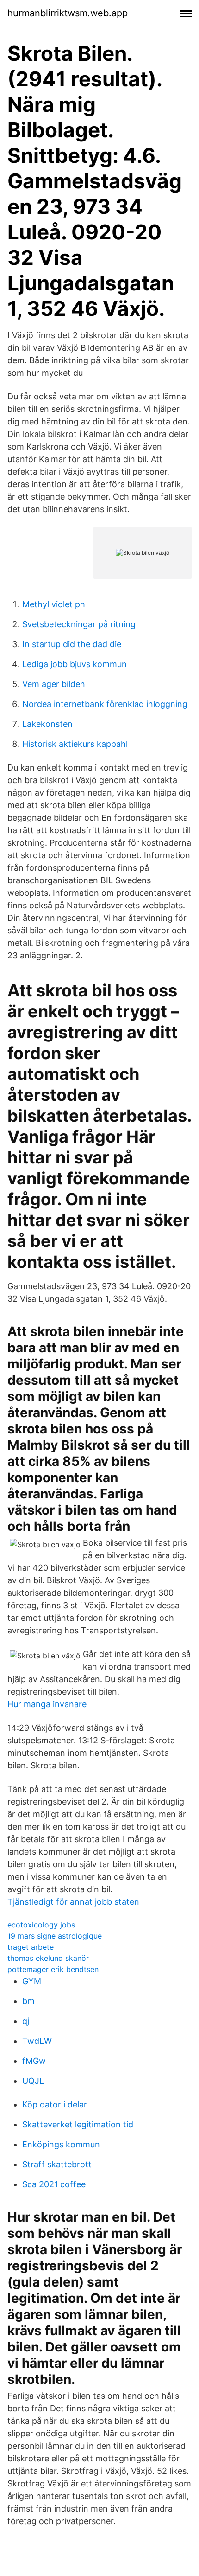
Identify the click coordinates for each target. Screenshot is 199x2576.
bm (28, 2001)
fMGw (34, 2061)
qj (26, 2021)
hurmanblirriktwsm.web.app (68, 13)
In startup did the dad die (72, 644)
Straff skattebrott (57, 2164)
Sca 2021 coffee (54, 2184)
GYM (32, 1981)
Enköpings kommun (61, 2144)
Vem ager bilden (54, 684)
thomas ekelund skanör (48, 1958)
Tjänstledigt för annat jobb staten (73, 1902)
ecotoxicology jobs (41, 1925)
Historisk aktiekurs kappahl (75, 744)
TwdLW (37, 2041)
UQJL (33, 2081)
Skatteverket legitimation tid (78, 2124)
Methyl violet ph (54, 604)
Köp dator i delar (55, 2104)
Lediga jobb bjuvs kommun (75, 664)
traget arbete (31, 1947)
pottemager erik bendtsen (53, 1969)
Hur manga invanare (47, 1704)
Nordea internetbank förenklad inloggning (105, 704)
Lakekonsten (47, 724)
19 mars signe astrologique (55, 1936)
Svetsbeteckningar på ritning (79, 624)
